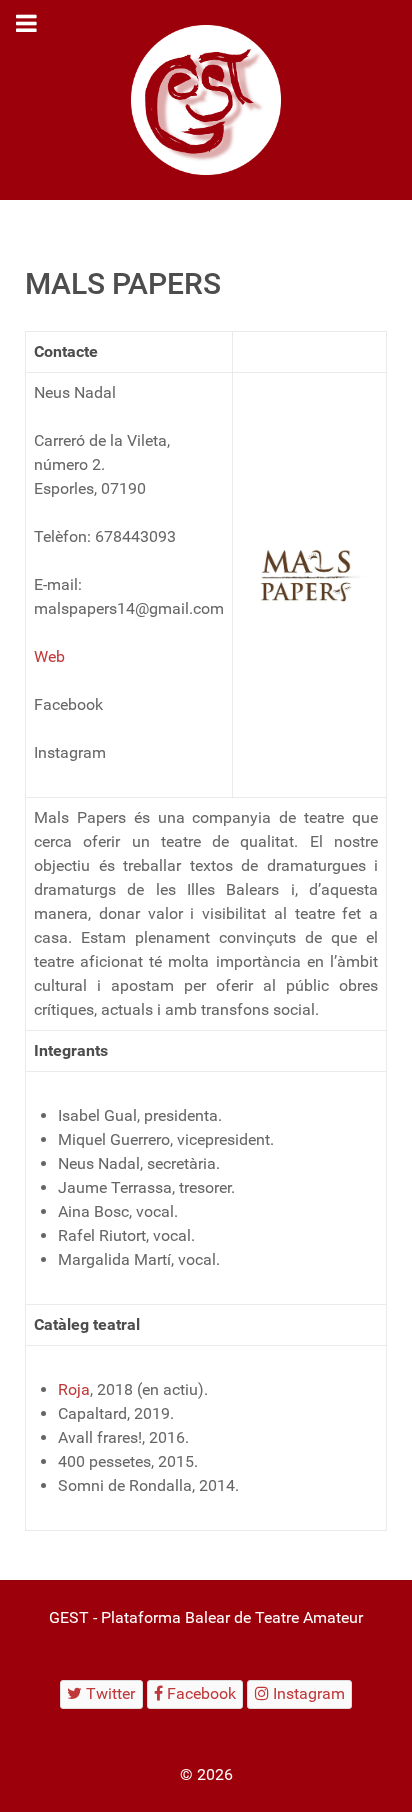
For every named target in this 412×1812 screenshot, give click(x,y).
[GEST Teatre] (206, 100)
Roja (74, 1389)
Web (49, 656)
